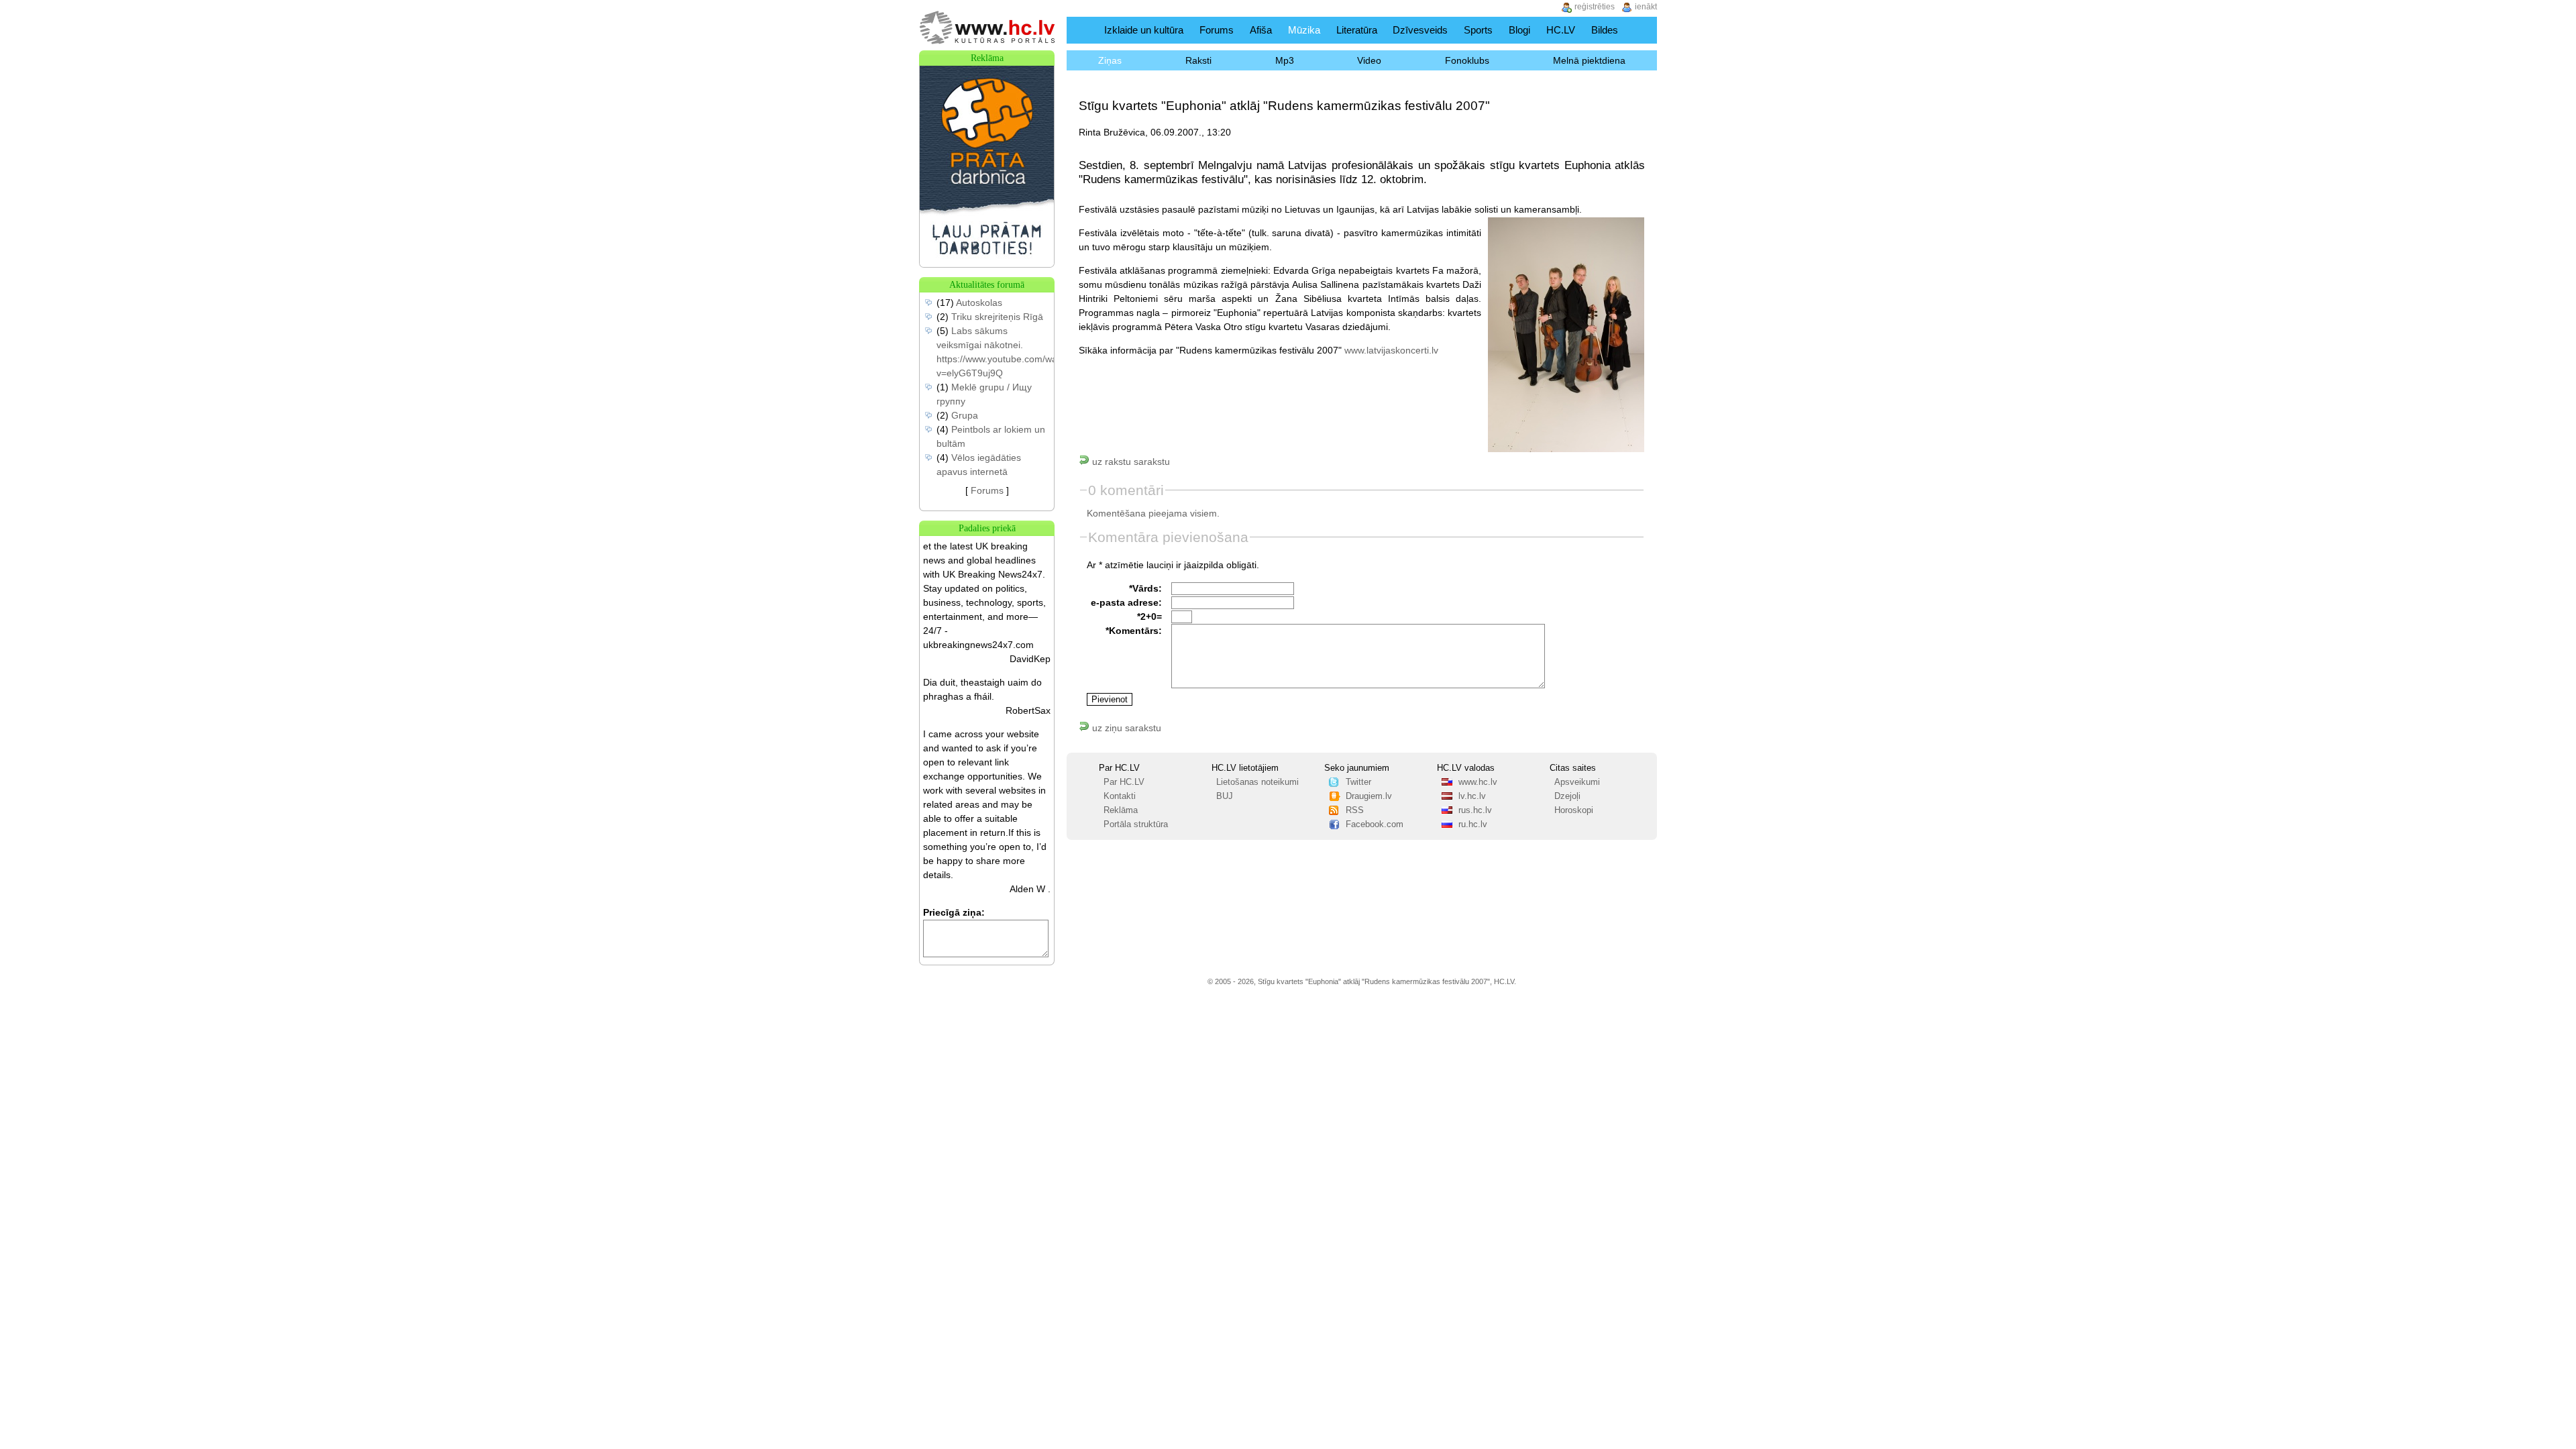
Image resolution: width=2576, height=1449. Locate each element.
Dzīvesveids (1420, 30)
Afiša (1261, 30)
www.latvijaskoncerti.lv (1391, 350)
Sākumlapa (1082, 30)
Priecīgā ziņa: (954, 912)
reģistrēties (1595, 7)
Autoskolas (979, 303)
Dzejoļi (1567, 796)
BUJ (1225, 796)
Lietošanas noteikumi (1257, 782)
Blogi (1519, 30)
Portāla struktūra (1136, 824)
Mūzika (1304, 30)
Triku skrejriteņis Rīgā (997, 317)
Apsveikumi (1577, 782)
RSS (1355, 810)
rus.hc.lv (1475, 810)
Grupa (965, 415)
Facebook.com (1375, 824)
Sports (1478, 30)
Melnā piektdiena (1589, 60)
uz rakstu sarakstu (1130, 462)
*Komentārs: (1134, 631)
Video (1369, 60)
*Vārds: (1145, 588)
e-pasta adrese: (1126, 602)
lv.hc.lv (1472, 796)
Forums (1217, 30)
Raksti (1198, 60)
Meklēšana (1643, 30)
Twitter (1358, 782)
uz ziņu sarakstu (1125, 728)
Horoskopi (1574, 810)
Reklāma (1121, 810)
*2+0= (1149, 616)
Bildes (1605, 30)
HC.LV (1561, 30)
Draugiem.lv (1369, 796)
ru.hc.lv (1473, 824)
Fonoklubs (1467, 60)
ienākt (1646, 7)
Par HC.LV (1124, 782)
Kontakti (1120, 796)
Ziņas (1110, 60)
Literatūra (1357, 30)
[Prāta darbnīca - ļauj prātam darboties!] (987, 264)
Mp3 (1285, 60)
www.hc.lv (1478, 782)
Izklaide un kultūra (1144, 30)
